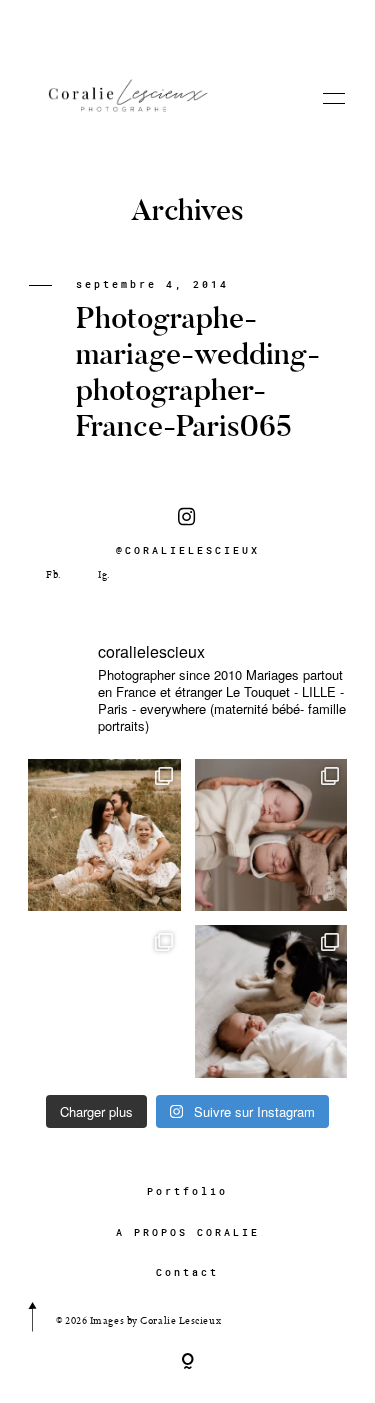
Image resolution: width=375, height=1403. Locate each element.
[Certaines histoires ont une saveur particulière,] (271, 835)
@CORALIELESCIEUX (188, 550)
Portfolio (187, 1191)
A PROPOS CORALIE (188, 1232)
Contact (187, 1272)
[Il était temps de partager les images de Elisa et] (104, 1001)
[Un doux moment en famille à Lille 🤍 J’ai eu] (271, 1001)
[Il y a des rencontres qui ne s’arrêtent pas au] (104, 835)
